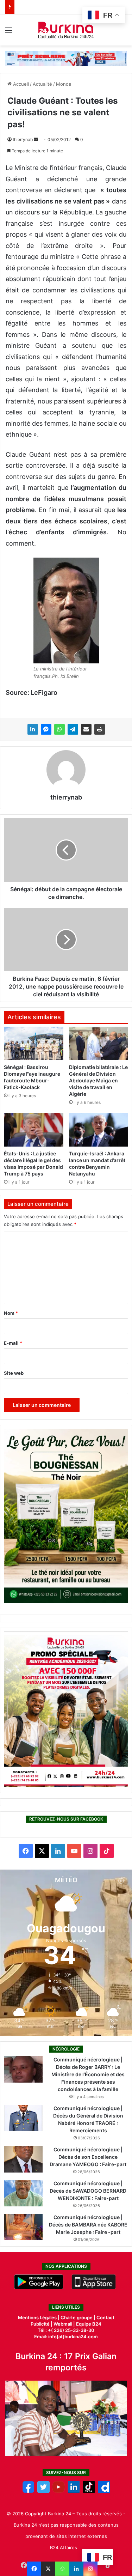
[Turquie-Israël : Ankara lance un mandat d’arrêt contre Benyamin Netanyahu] (99, 1130)
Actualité (42, 84)
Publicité (40, 2324)
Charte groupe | (78, 2317)
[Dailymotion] (104, 2491)
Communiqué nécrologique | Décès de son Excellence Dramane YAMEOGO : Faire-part (88, 2157)
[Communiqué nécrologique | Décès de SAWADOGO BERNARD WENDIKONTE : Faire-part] (23, 2193)
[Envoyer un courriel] (36, 139)
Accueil (20, 84)
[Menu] (9, 33)
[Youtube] (59, 2491)
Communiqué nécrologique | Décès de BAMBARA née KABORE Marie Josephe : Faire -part (88, 2225)
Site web (14, 1373)
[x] (43, 2491)
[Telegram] (73, 729)
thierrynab (23, 139)
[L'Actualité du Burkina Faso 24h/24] (66, 30)
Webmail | (64, 2324)
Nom (11, 1313)
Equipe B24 (88, 2324)
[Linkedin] (76, 2569)
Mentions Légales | (39, 2317)
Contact (105, 2317)
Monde (64, 84)
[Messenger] (46, 729)
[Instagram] (90, 2569)
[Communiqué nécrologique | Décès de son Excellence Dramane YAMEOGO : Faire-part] (23, 2159)
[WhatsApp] (59, 729)
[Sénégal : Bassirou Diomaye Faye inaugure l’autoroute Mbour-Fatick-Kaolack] (34, 1043)
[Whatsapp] (62, 2569)
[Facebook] (34, 2569)
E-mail (13, 1343)
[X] (48, 2569)
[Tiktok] (89, 2491)
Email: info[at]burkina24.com (66, 2337)
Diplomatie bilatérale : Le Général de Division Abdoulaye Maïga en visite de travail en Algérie (98, 1080)
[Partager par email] (86, 729)
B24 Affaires (64, 2547)
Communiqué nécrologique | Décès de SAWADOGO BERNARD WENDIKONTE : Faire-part (88, 2191)
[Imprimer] (100, 729)
